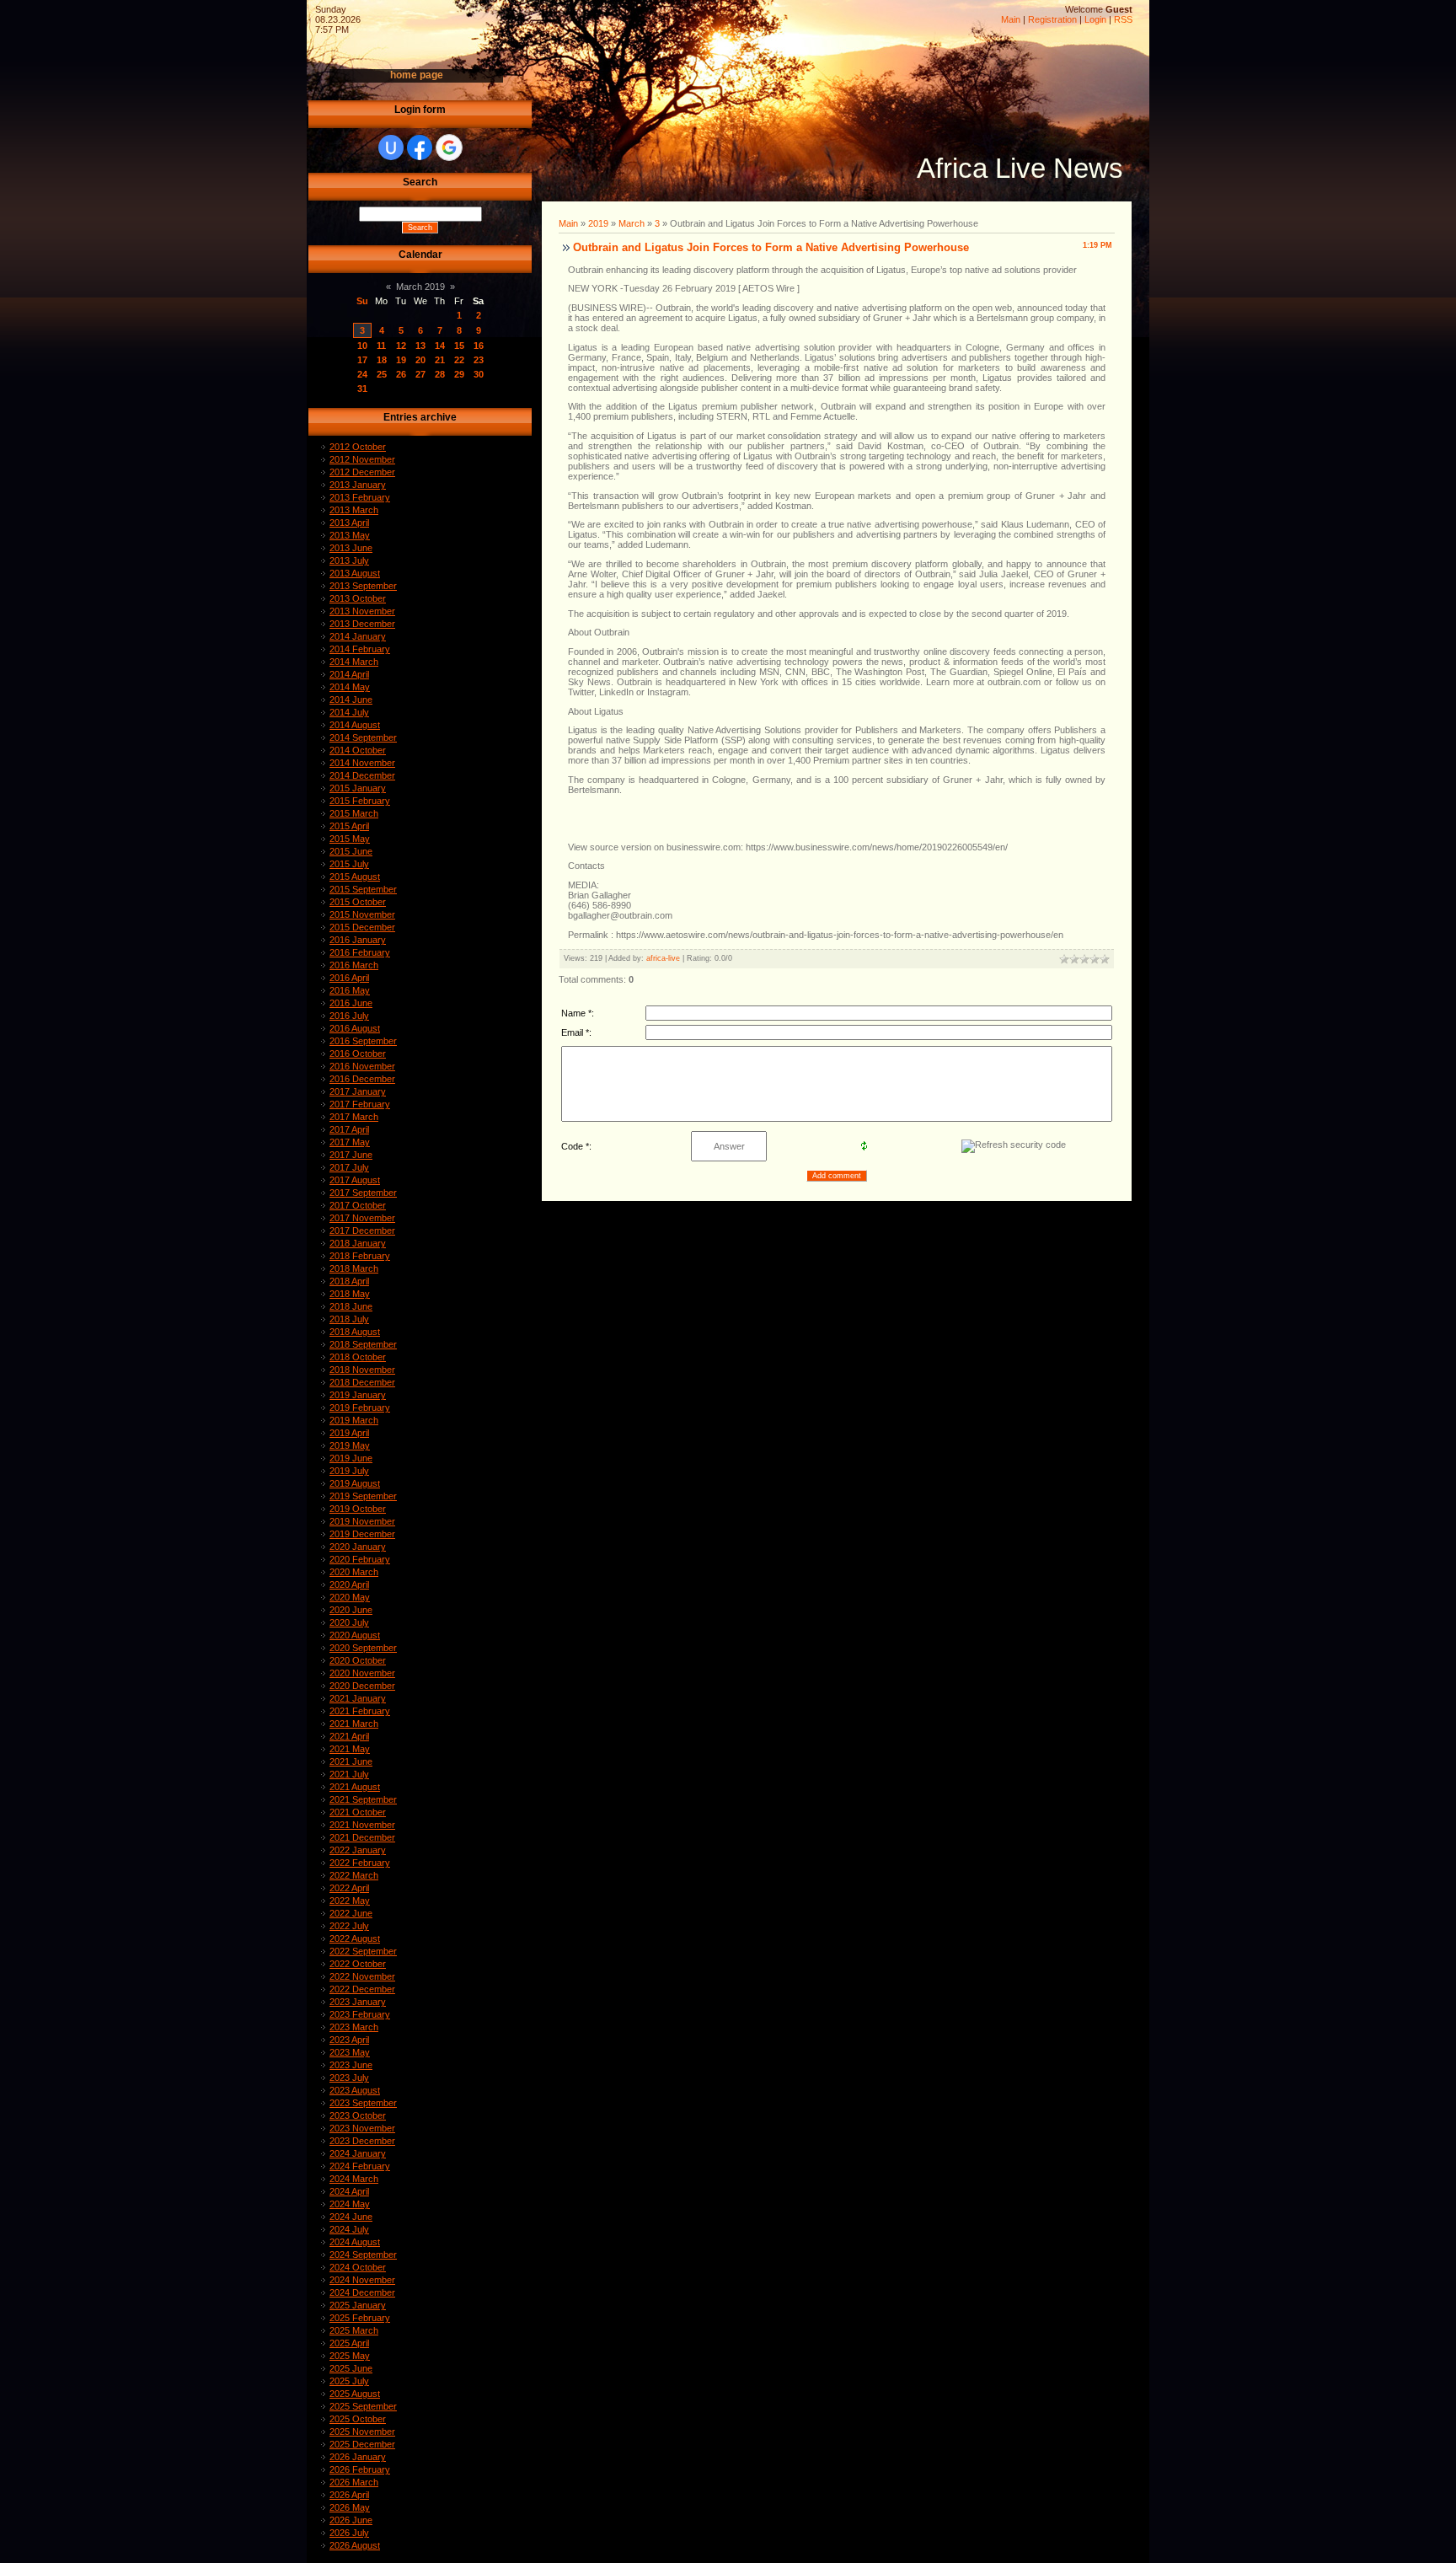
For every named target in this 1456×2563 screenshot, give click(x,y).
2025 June (351, 2368)
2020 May (350, 1597)
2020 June (351, 1610)
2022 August (355, 1938)
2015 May (350, 839)
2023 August (355, 2090)
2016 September (363, 1041)
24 (362, 374)
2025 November (362, 2432)
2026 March (354, 2482)
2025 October (358, 2419)
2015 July (349, 864)
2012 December (362, 472)
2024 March (354, 2179)
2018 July (349, 1319)
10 (362, 346)
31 (362, 389)
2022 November (362, 1976)
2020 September (363, 1648)
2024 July (349, 2229)
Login (1095, 19)
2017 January (358, 1091)
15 (459, 346)
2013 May (350, 535)
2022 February (360, 1863)
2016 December (362, 1079)
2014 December (362, 775)
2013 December (362, 624)
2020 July (349, 1622)
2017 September (363, 1193)
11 (381, 346)
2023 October (358, 2115)
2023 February (360, 2014)
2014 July (349, 712)
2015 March (354, 813)
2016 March (354, 965)
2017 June (351, 1155)
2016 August (355, 1028)
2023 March (354, 2027)
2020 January (358, 1547)
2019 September (363, 1496)
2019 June (351, 1458)
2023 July (349, 2078)
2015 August (355, 877)
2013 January (358, 485)
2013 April (349, 523)
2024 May (350, 2204)
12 (401, 346)
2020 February (360, 1559)
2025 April (349, 2343)
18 (382, 360)
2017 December (362, 1231)
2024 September (363, 2255)
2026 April (349, 2495)
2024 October (358, 2267)
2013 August (355, 573)
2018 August (355, 1332)
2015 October (358, 902)
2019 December (362, 1534)
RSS (1123, 19)
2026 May (350, 2507)
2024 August (355, 2242)
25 (382, 374)
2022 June (351, 1913)
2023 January (358, 2002)
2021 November (362, 1825)
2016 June (351, 1003)
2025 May (350, 2356)
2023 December (362, 2141)
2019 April (349, 1433)
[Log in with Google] (449, 147)
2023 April (349, 2040)
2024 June (351, 2217)
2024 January (358, 2153)
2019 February (360, 1408)
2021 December (362, 1837)
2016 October (358, 1054)
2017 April (349, 1129)
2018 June (351, 1306)
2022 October (358, 1964)
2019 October (358, 1509)
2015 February (360, 801)
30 (479, 374)
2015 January (358, 788)
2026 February (360, 2469)
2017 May (350, 1142)
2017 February (360, 1104)
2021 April (349, 1736)
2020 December (362, 1686)
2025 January (358, 2305)
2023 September (363, 2103)
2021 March (354, 1724)
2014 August (355, 725)
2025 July (349, 2381)
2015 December (362, 927)
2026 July (349, 2533)
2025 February (360, 2318)
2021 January (358, 1698)
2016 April (349, 978)
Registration (1052, 19)
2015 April (349, 826)
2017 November (362, 1218)
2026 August (355, 2545)
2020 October (358, 1660)
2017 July (349, 1167)
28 (440, 374)
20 (420, 360)
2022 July (349, 1926)
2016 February (360, 952)
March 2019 (420, 287)
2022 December (362, 1989)
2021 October (358, 1812)
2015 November (362, 914)
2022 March (354, 1875)
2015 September (363, 889)
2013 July (349, 560)
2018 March (354, 1268)
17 (362, 360)
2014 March (354, 662)
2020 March (354, 1572)
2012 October (358, 447)
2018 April (349, 1281)
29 (459, 374)
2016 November (362, 1066)
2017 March (354, 1117)
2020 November (362, 1673)
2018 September (363, 1344)
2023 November (362, 2128)
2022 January (358, 1850)
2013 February (360, 497)
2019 (598, 223)
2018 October (358, 1357)
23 (479, 360)
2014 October (358, 750)
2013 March (354, 510)
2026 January (358, 2457)
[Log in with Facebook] (420, 147)
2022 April (349, 1888)
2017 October (358, 1205)
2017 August (355, 1180)
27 (420, 374)
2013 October (358, 598)
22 (459, 360)
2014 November (362, 763)
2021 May (350, 1749)
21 (440, 360)
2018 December (362, 1382)
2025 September (363, 2406)
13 (420, 346)
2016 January (358, 940)
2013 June (351, 548)
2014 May (350, 687)
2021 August (355, 1787)
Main (1011, 19)
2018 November (362, 1370)
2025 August (355, 2394)
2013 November (362, 611)
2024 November (362, 2280)
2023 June (351, 2065)
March (632, 223)
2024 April (349, 2191)
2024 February (360, 2166)
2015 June (351, 851)
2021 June (351, 1761)
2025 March (354, 2330)
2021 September (363, 1799)
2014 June (351, 700)
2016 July (349, 1016)
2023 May (350, 2052)
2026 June (351, 2520)
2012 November (362, 459)
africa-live (663, 958)
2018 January (358, 1243)
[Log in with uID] (391, 147)
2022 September (363, 1951)
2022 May (350, 1901)
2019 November (362, 1521)
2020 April (349, 1584)
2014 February (360, 649)
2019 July (349, 1471)
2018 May (350, 1294)
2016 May (350, 990)
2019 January (358, 1395)
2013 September (363, 586)
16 (479, 346)
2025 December (362, 2444)
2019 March (354, 1420)
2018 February (360, 1256)
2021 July (349, 1774)
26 (401, 374)
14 (440, 346)
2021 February (360, 1711)
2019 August (355, 1483)
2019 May (350, 1445)
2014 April (349, 674)
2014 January (358, 636)
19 (401, 360)
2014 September (363, 737)
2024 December (362, 2292)
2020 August (355, 1635)
